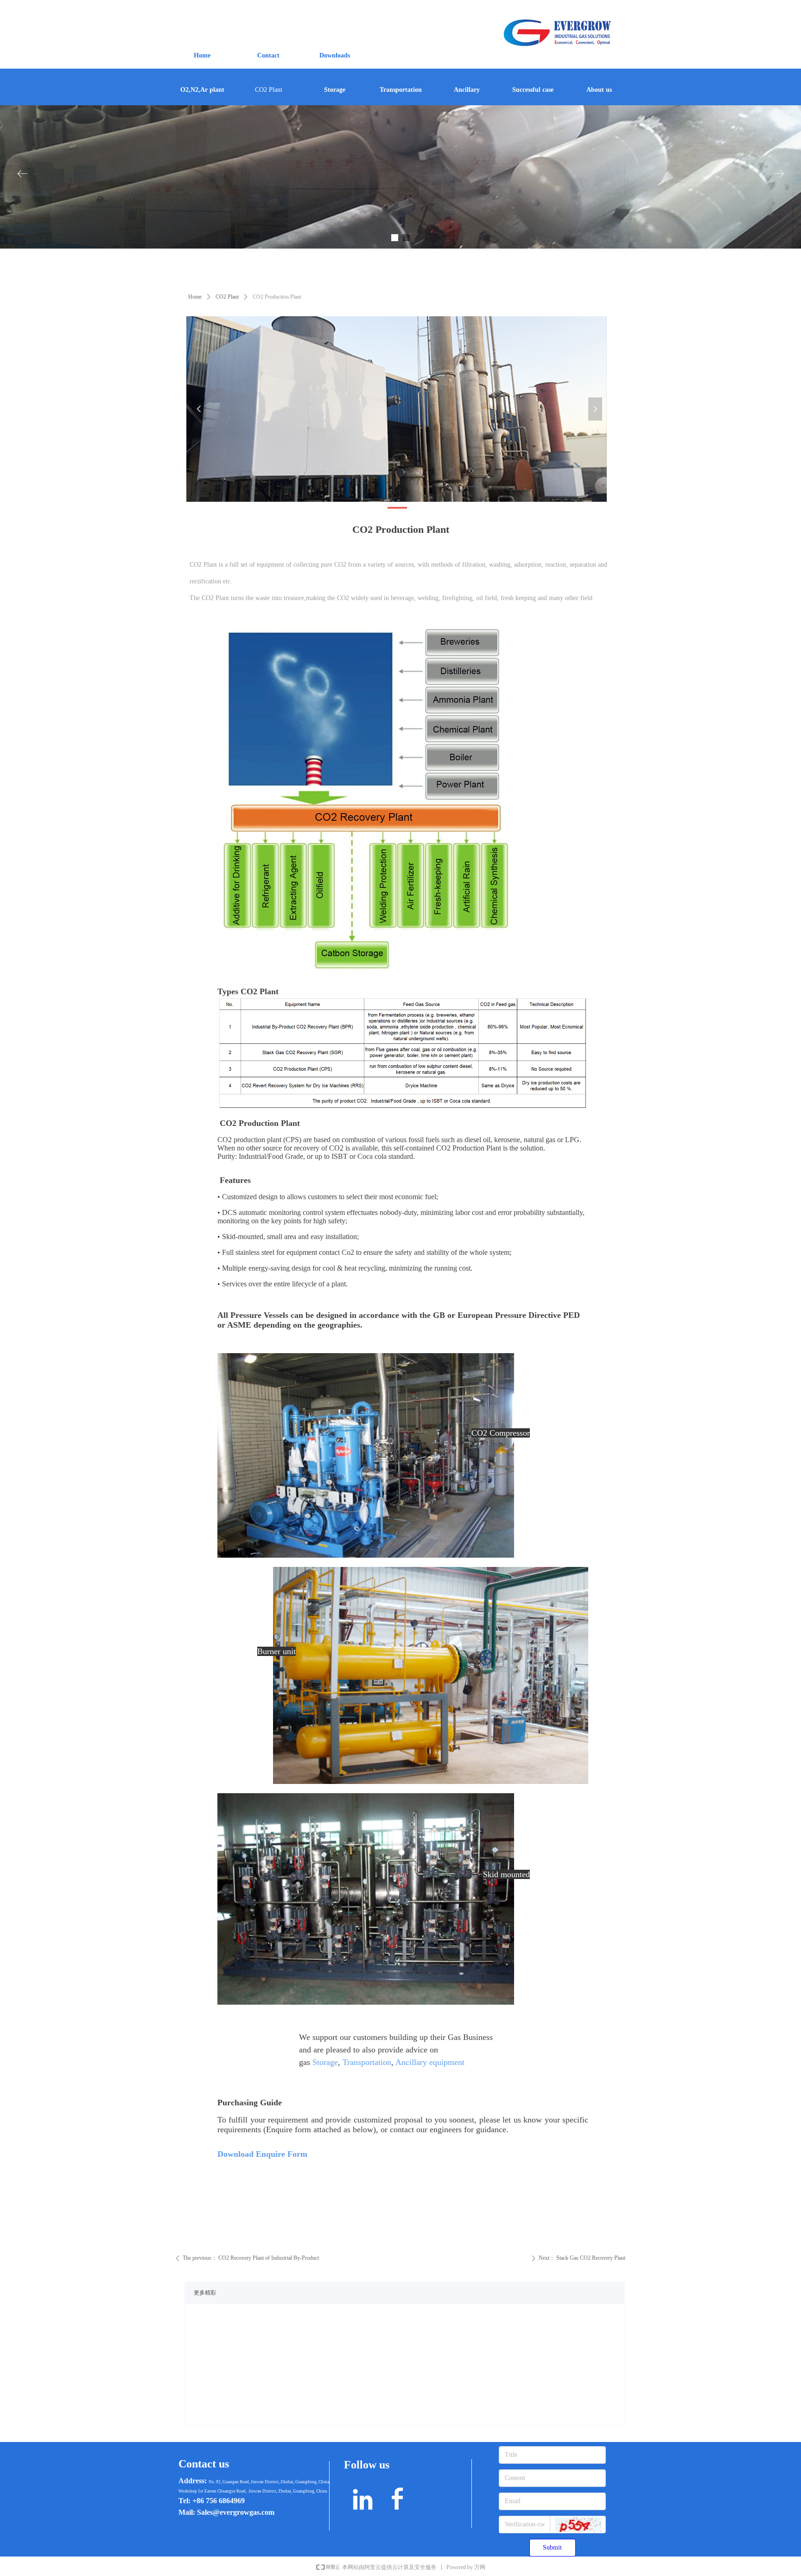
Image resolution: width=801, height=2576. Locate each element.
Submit (552, 2547)
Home (195, 297)
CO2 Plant (227, 297)
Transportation (367, 2062)
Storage (325, 2062)
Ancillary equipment (430, 2062)
